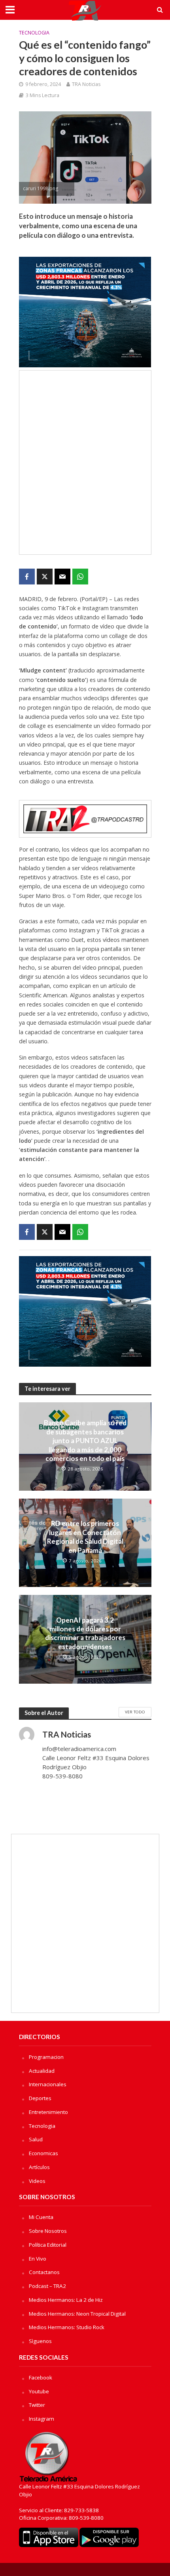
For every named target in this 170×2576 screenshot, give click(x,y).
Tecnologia (34, 33)
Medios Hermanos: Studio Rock (67, 2327)
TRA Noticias (86, 84)
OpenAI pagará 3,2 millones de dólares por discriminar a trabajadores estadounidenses (85, 1633)
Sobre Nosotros (48, 2231)
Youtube (39, 2391)
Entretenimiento (48, 2112)
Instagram (42, 2419)
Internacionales (48, 2084)
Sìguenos (40, 2341)
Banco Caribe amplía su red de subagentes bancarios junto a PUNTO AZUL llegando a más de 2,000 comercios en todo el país (85, 1441)
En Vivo (38, 2259)
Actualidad (42, 2071)
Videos (37, 2181)
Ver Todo (135, 1712)
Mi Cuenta (41, 2217)
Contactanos (44, 2272)
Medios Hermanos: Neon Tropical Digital (77, 2314)
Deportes (40, 2098)
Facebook (41, 2377)
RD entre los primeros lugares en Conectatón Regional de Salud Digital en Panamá (85, 1537)
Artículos (39, 2167)
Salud (36, 2139)
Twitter (37, 2405)
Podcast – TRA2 (47, 2286)
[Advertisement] (85, 462)
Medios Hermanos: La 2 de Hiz (66, 2300)
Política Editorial (48, 2245)
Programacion (46, 2057)
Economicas (43, 2153)
